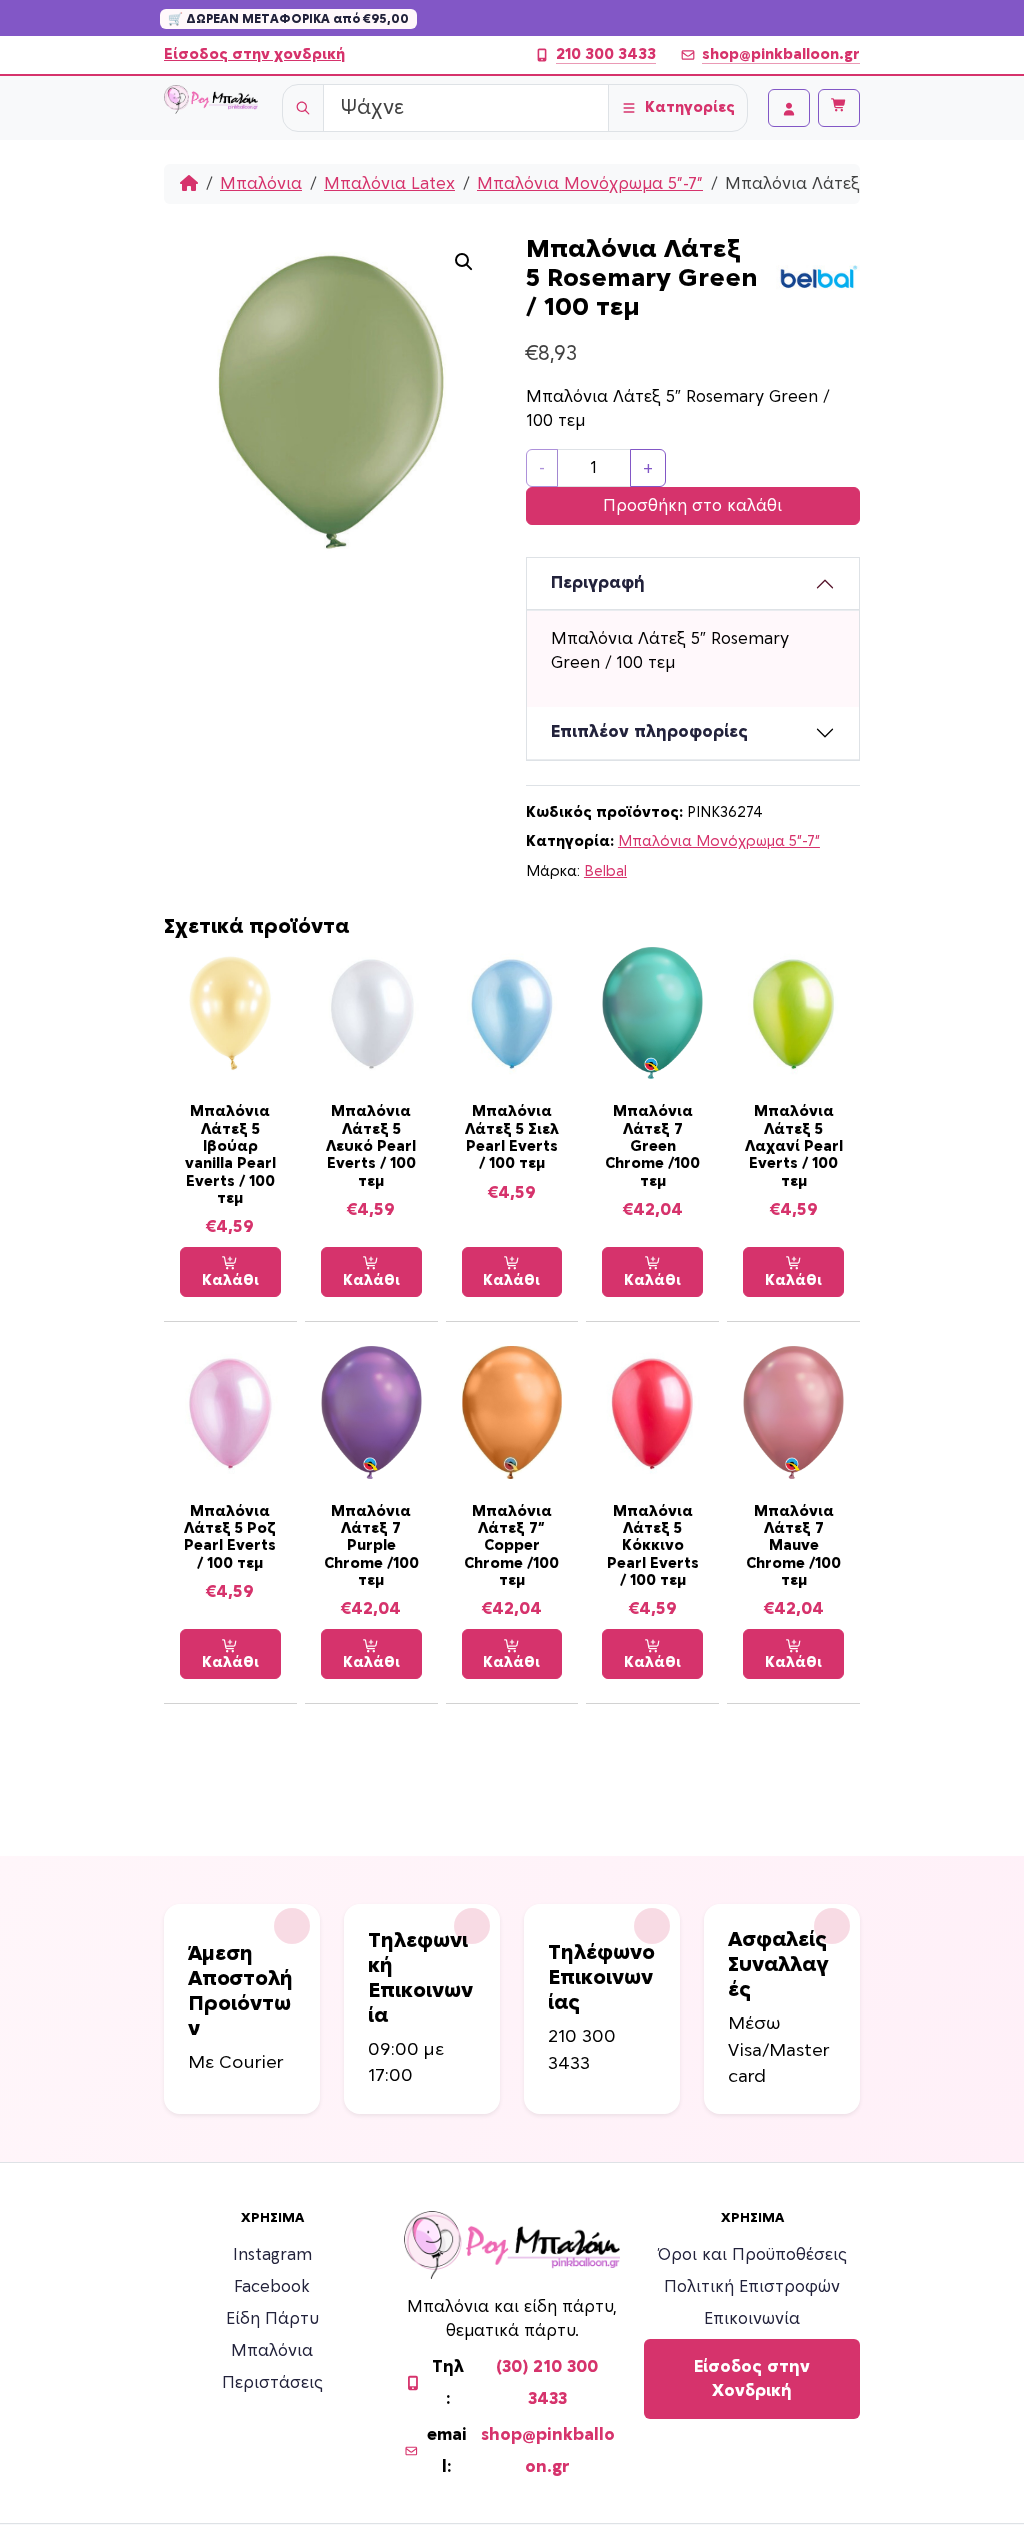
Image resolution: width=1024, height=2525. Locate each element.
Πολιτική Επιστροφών (752, 2287)
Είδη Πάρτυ (272, 2319)
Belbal (605, 871)
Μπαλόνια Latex (389, 184)
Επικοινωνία (752, 2319)
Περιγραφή (598, 583)
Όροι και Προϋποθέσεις (752, 2255)
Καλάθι (230, 1280)
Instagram (272, 2255)
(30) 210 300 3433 (547, 2383)
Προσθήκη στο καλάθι (692, 506)
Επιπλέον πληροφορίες (649, 732)
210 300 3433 (606, 54)
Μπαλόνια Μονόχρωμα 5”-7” (590, 184)
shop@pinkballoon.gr (781, 54)
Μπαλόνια (261, 184)
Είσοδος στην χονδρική (254, 54)
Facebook (272, 2287)
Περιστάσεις (272, 2383)
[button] (464, 262)
